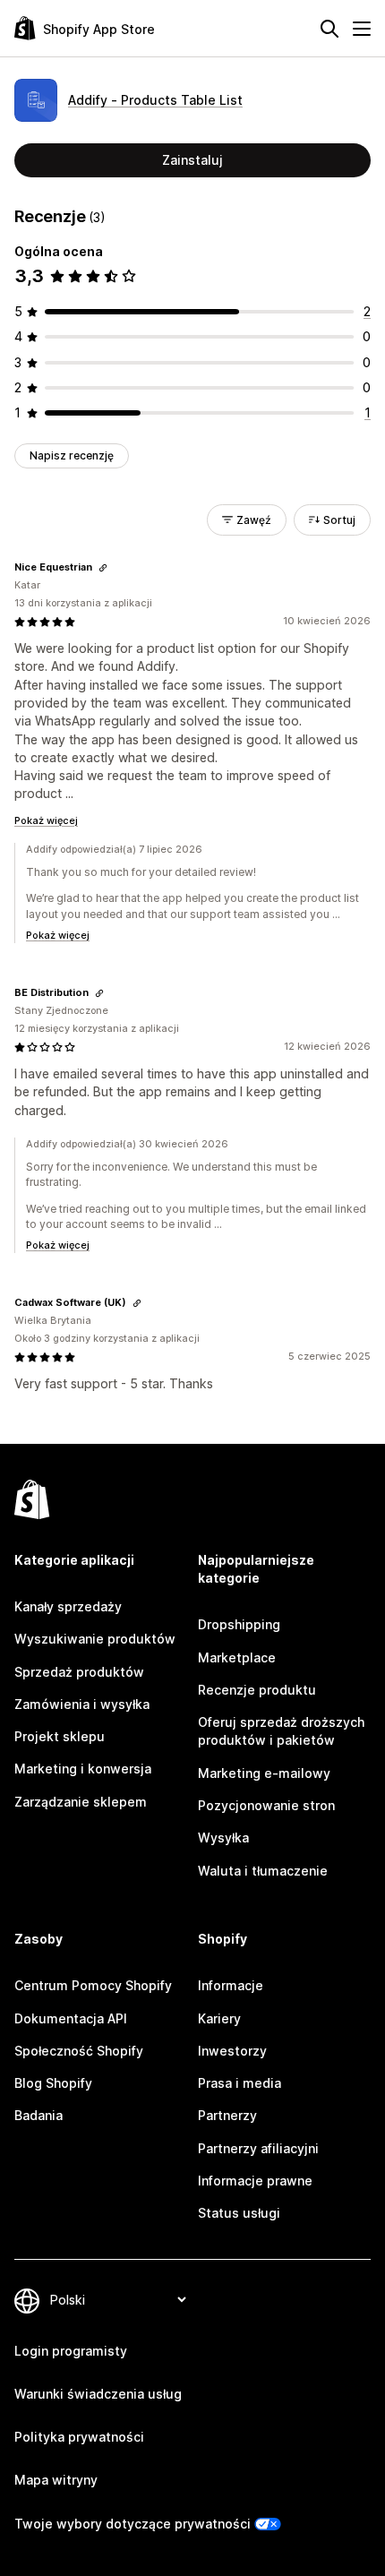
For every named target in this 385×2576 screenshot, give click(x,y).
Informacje (231, 1985)
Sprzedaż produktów (79, 1672)
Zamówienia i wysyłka (82, 1704)
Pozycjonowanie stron (266, 1805)
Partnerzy (227, 2115)
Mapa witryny (56, 2480)
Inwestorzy (232, 2051)
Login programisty (71, 2351)
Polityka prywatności (79, 2437)
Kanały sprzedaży (68, 1606)
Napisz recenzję (72, 455)
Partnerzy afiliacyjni (258, 2148)
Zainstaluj (192, 160)
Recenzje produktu (257, 1690)
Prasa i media (240, 2083)
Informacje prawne (255, 2181)
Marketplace (237, 1657)
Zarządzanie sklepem (81, 1802)
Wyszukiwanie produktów (95, 1639)
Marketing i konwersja (83, 1769)
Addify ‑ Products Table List (155, 100)
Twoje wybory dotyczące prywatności (133, 2524)
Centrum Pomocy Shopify (93, 1985)
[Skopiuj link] (103, 568)
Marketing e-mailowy (264, 1773)
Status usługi (239, 2213)
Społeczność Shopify (79, 2051)
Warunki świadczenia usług (98, 2394)
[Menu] (362, 29)
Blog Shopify (53, 2083)
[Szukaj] (329, 29)
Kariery (219, 2018)
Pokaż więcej (46, 820)
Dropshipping (239, 1624)
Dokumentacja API (71, 2018)
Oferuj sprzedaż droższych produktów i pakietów (281, 1731)
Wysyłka (223, 1838)
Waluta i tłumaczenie (263, 1871)
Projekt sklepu (60, 1736)
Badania (38, 2115)
